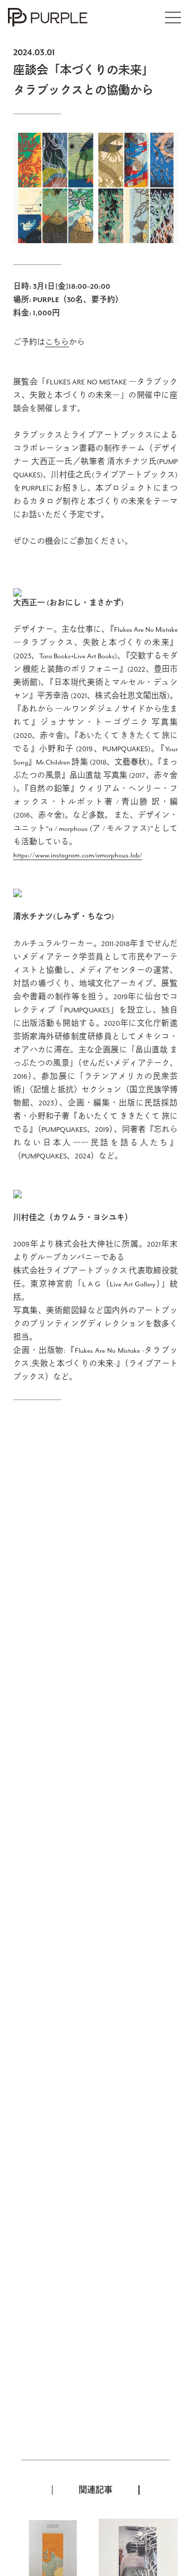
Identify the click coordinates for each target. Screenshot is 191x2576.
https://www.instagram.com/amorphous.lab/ (78, 856)
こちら (57, 343)
